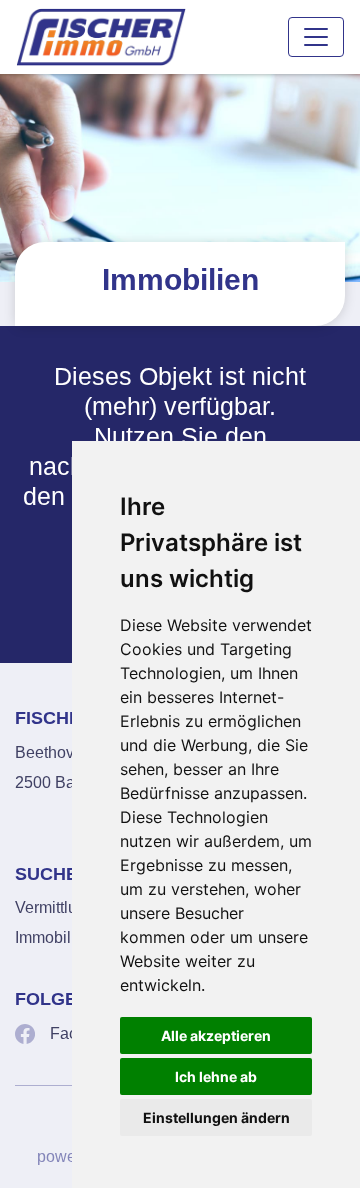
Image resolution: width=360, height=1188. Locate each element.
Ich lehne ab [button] (216, 1076)
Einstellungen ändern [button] (216, 1117)
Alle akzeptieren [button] (216, 1035)
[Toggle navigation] (316, 37)
